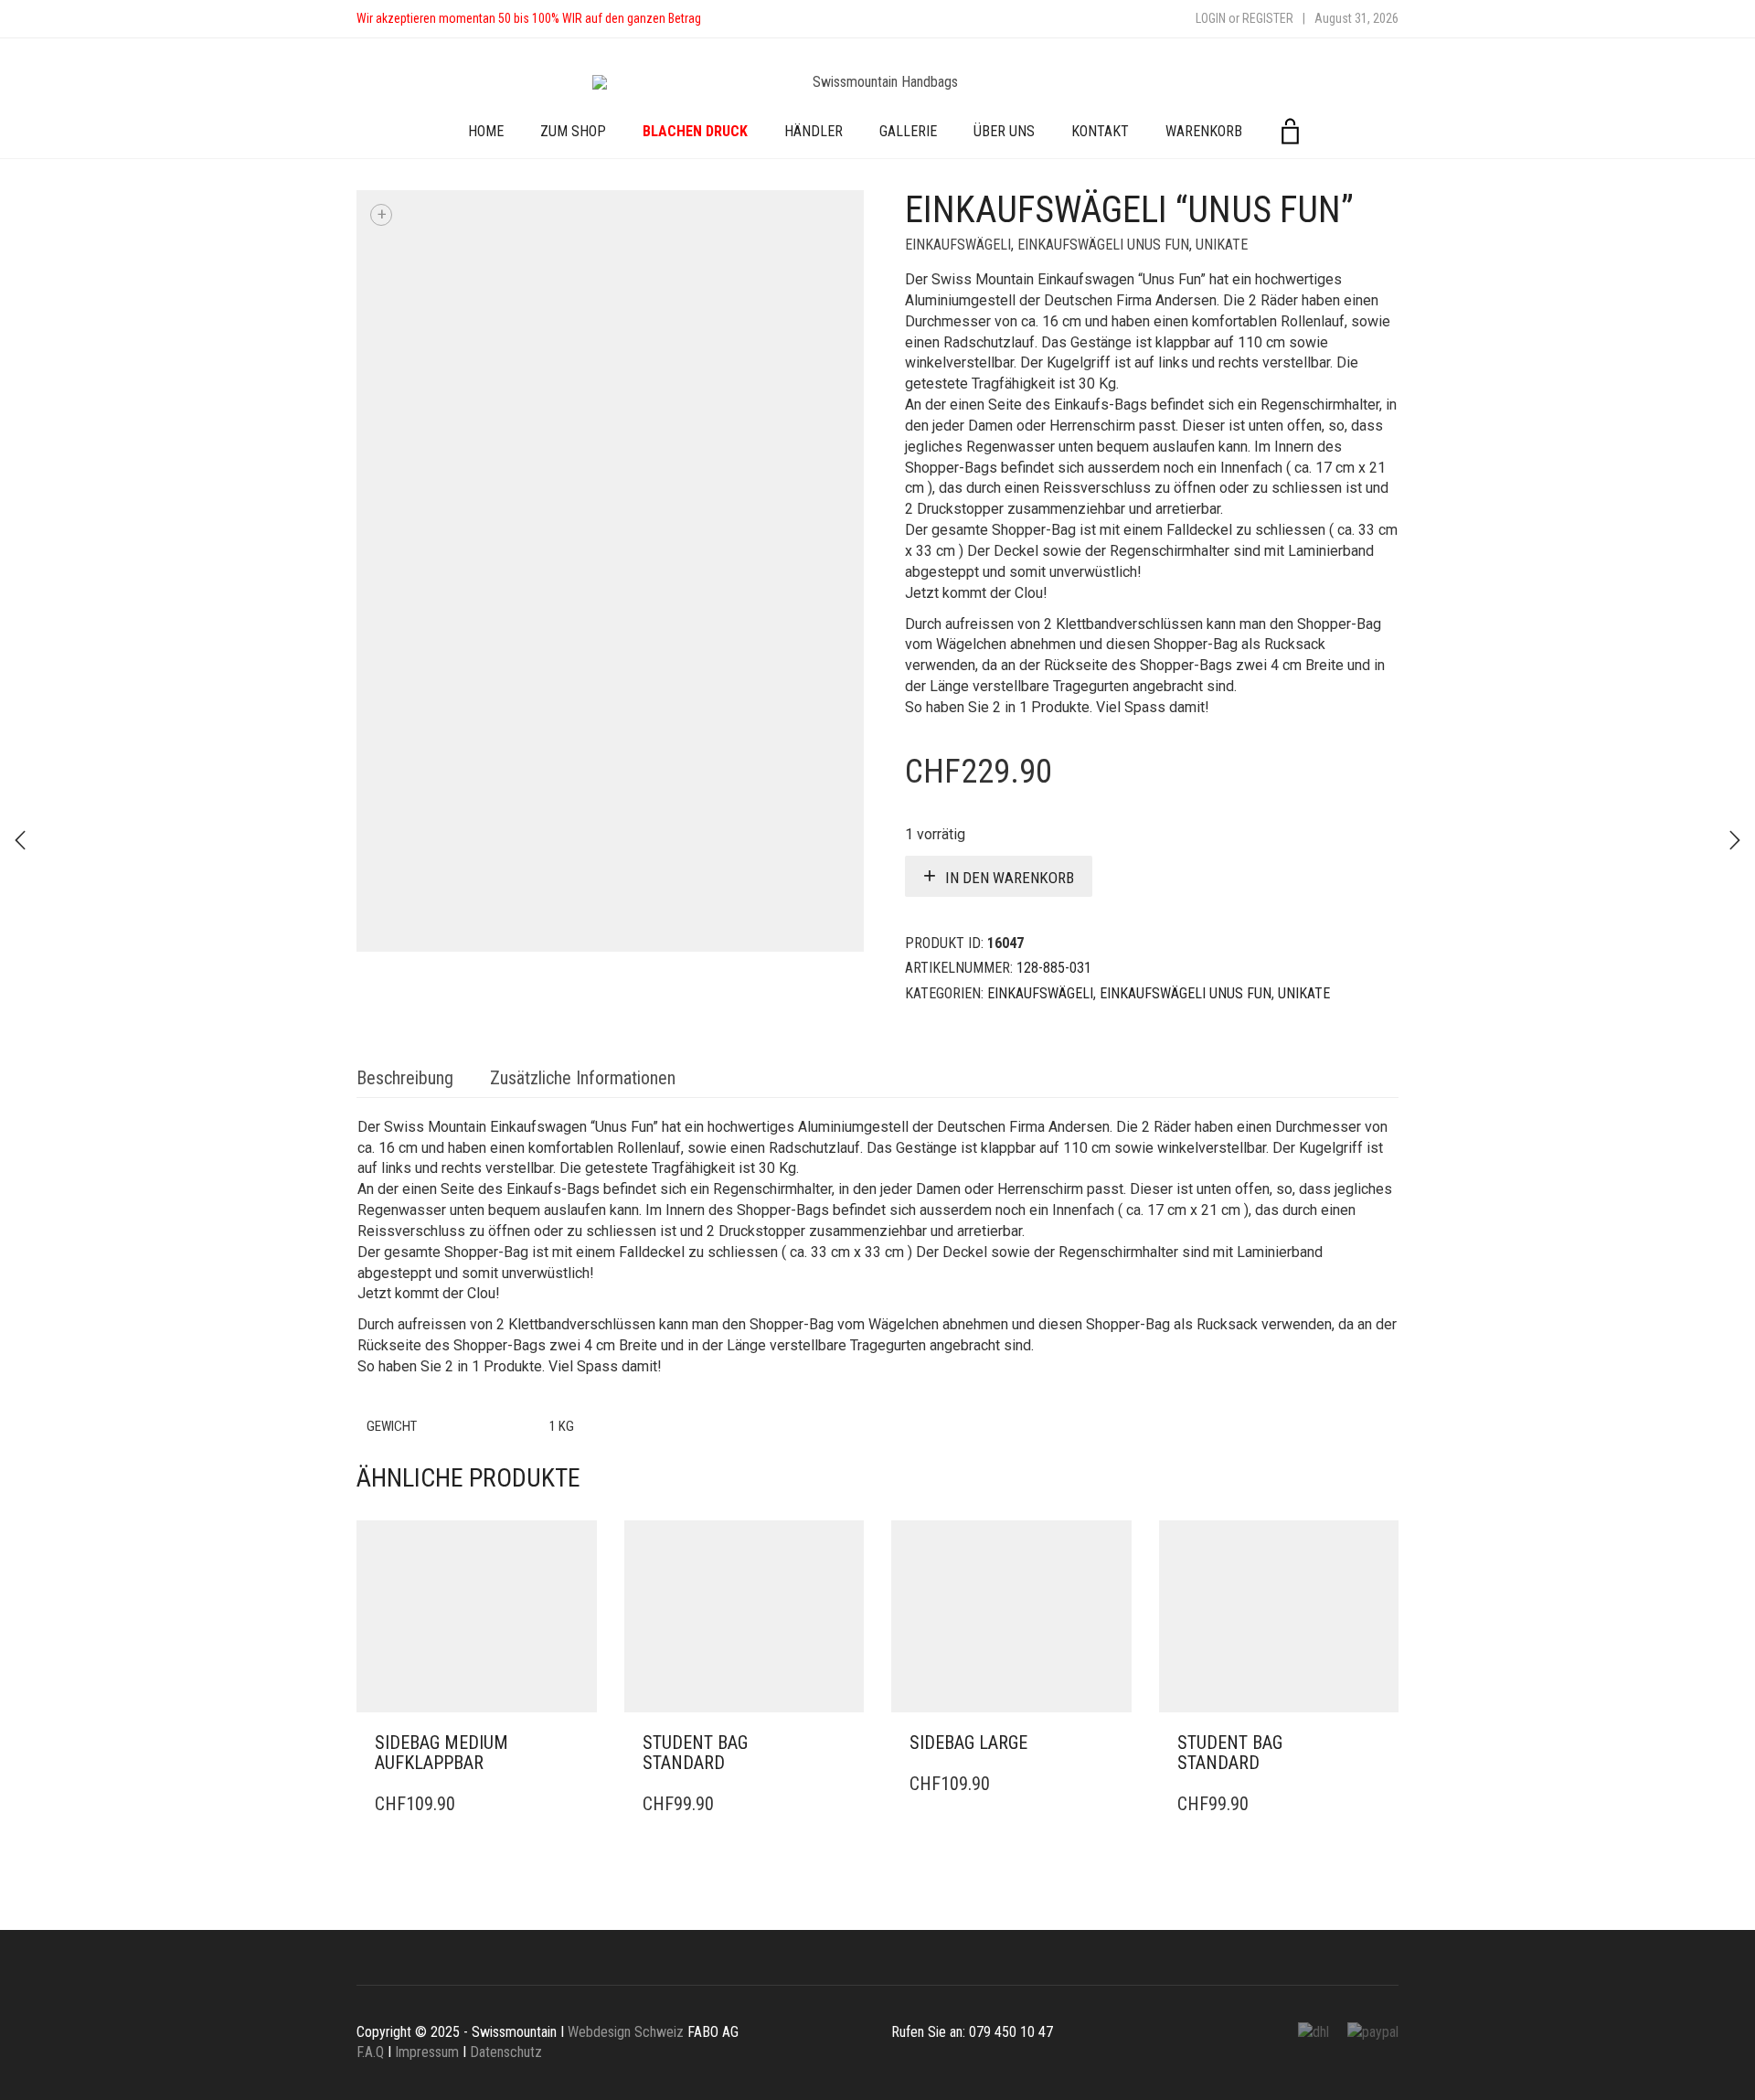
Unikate (1222, 245)
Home (486, 131)
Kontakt (1100, 131)
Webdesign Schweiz (626, 2032)
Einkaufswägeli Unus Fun (1103, 245)
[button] (578, 1743)
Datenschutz (506, 2052)
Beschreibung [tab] (405, 1078)
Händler (814, 131)
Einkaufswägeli (958, 245)
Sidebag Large (968, 1743)
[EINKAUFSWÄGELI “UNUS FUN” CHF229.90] (20, 840)
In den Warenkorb (1010, 878)
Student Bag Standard (695, 1753)
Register (1268, 18)
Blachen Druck (695, 131)
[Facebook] (733, 19)
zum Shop (573, 131)
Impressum (427, 2052)
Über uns (1004, 131)
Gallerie (908, 131)
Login (1211, 18)
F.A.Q (370, 2052)
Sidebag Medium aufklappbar (441, 1753)
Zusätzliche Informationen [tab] (583, 1078)
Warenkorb (1204, 131)
